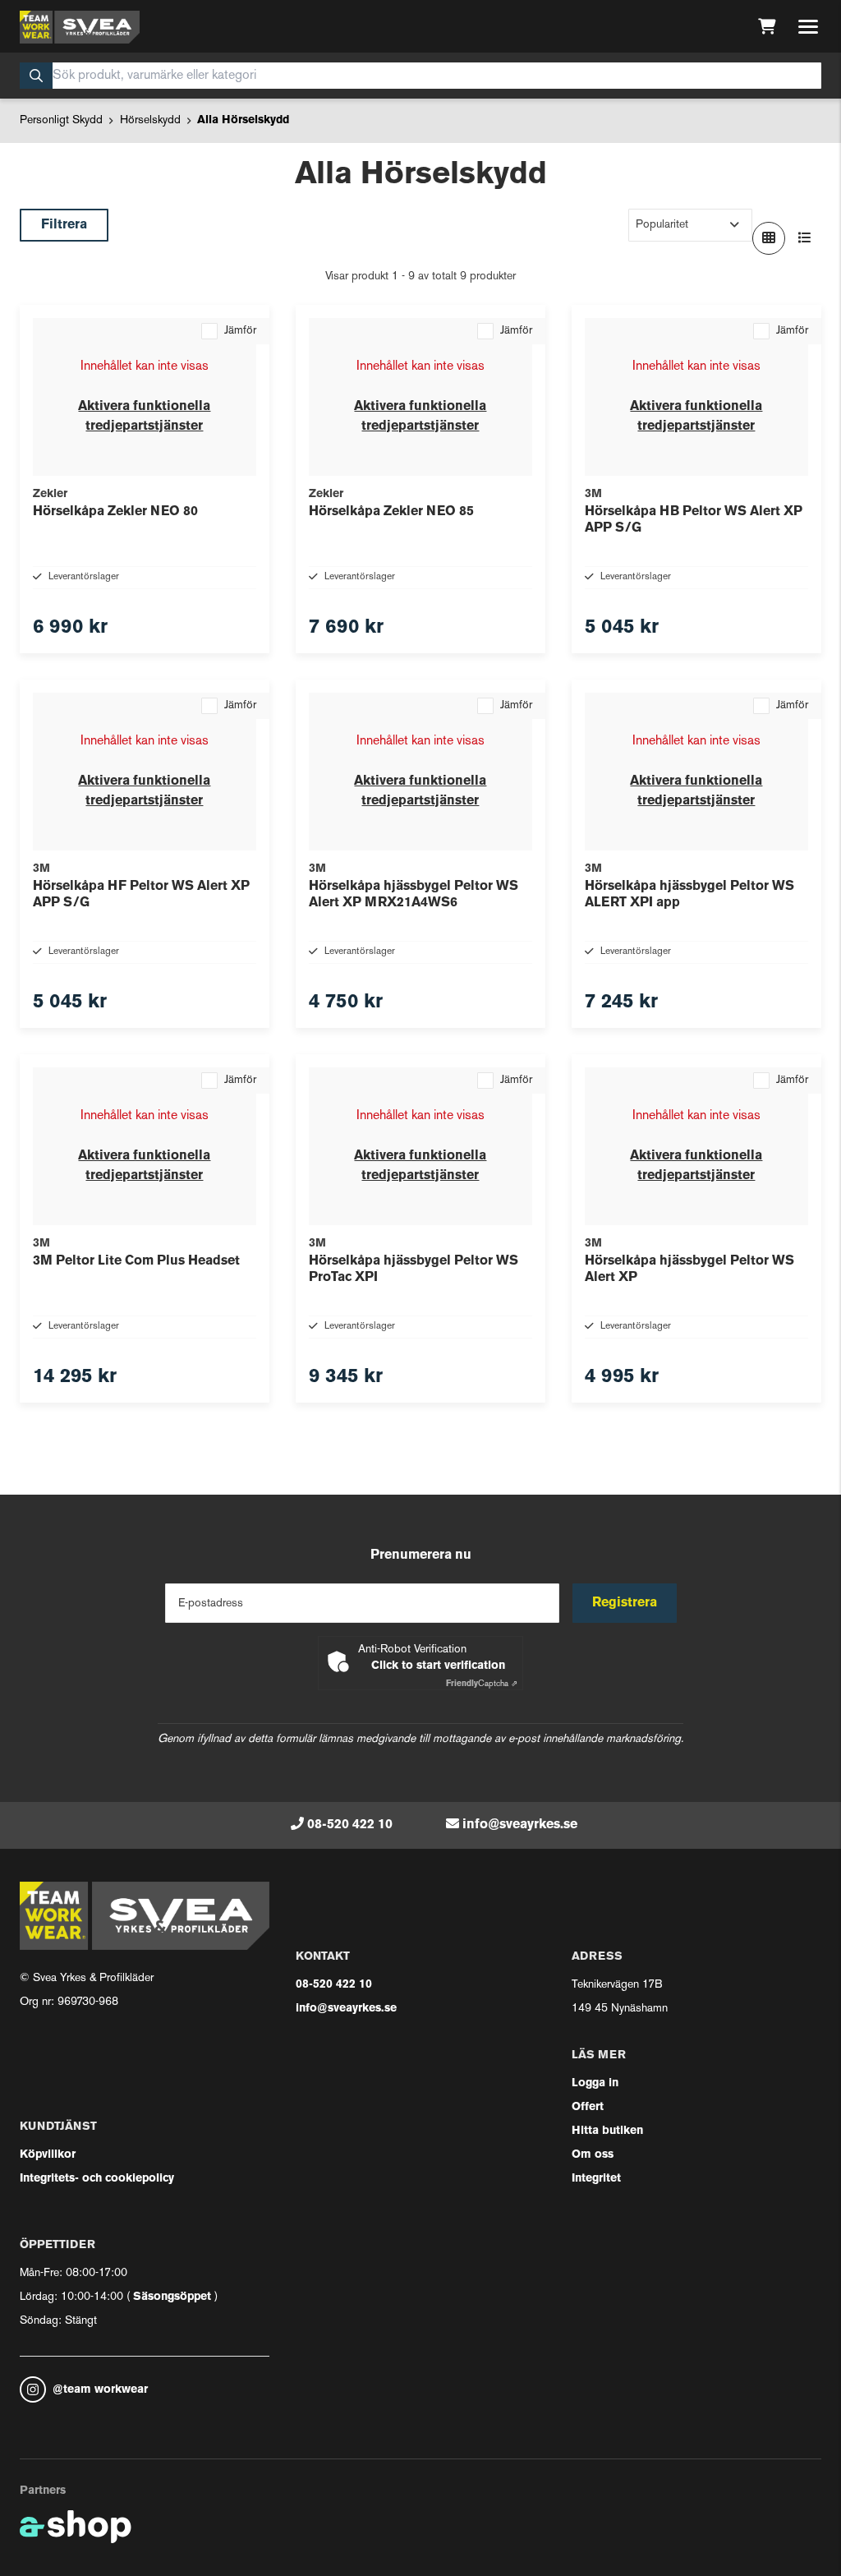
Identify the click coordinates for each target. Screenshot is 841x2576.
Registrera (625, 1603)
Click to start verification (438, 1666)
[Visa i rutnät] (769, 238)
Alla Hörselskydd (243, 120)
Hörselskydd (150, 120)
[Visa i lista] (805, 238)
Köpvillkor (48, 2155)
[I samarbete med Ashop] (76, 2527)
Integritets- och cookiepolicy (97, 2179)
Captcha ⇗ (482, 1684)
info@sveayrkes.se (520, 1825)
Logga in (595, 2083)
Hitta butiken (607, 2131)
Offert (588, 2107)
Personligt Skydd (61, 120)
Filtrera (64, 225)
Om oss (593, 2155)
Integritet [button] (596, 2179)
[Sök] (36, 76)
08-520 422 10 (350, 1825)
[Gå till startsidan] (80, 27)
